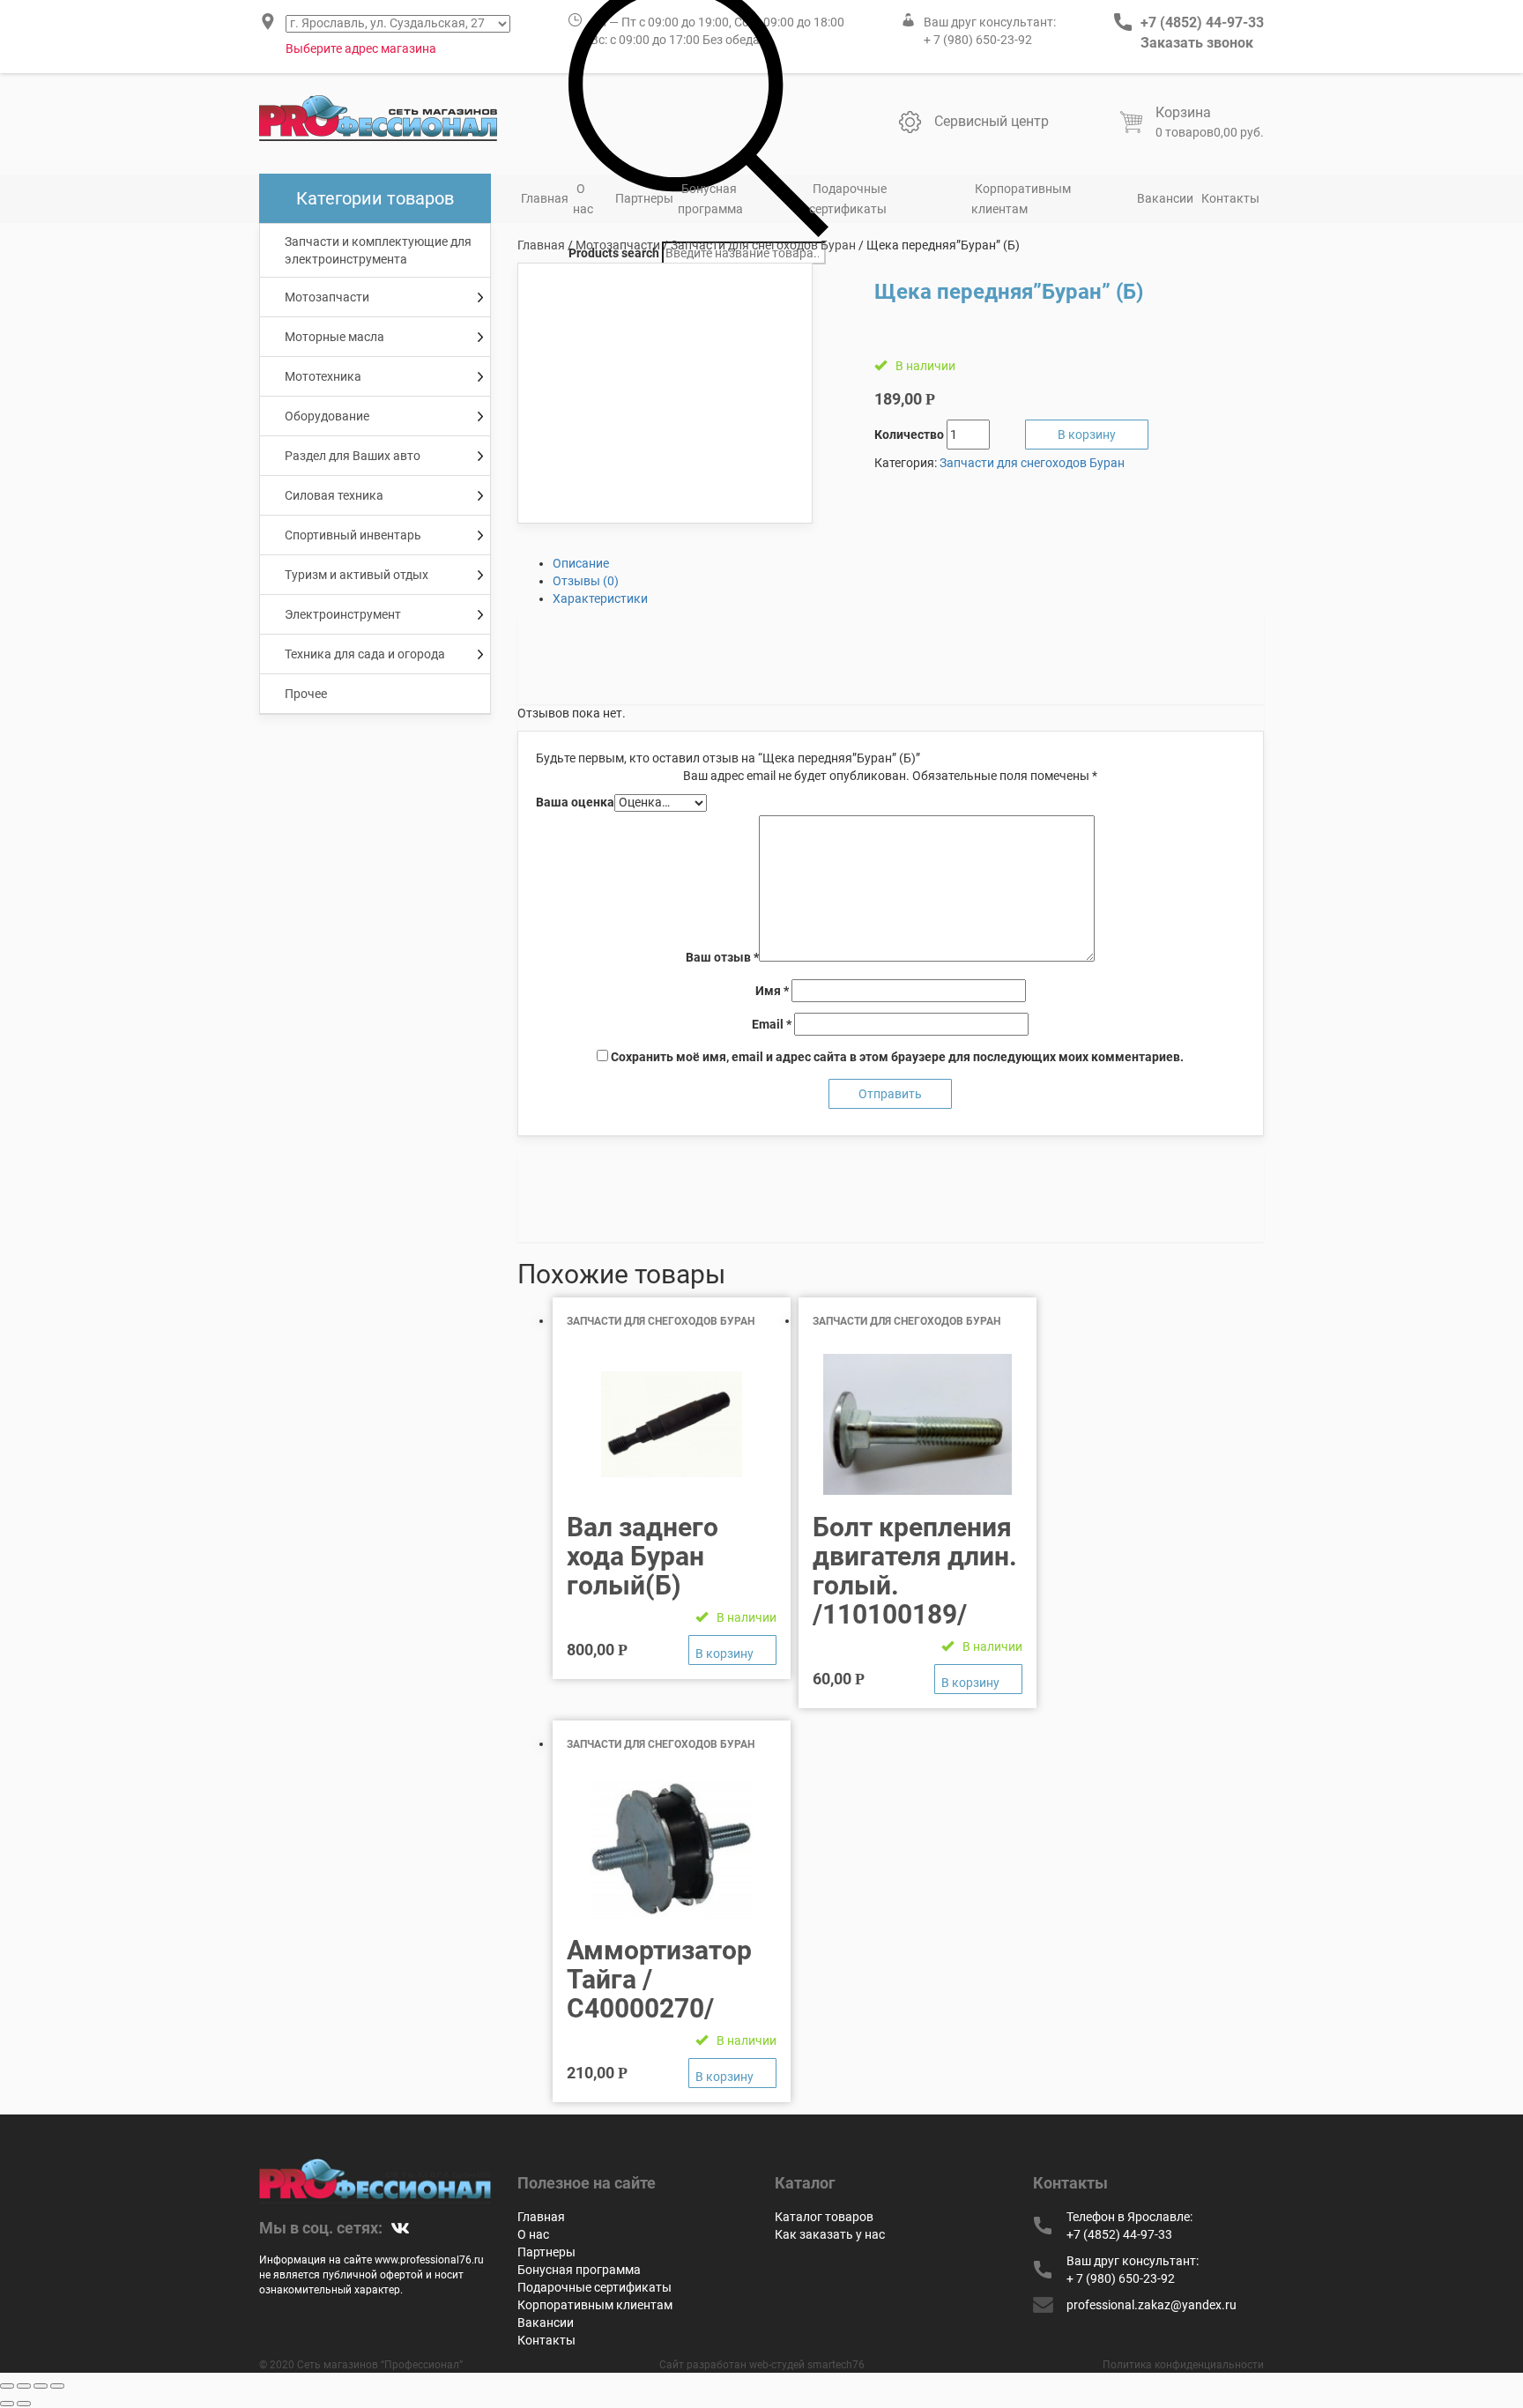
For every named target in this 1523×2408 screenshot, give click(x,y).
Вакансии (1165, 198)
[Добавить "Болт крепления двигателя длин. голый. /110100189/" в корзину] (978, 1679)
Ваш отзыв (722, 957)
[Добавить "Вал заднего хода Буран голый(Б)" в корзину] (732, 1650)
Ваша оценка (575, 802)
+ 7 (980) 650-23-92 (978, 40)
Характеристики (600, 598)
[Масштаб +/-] (57, 2386)
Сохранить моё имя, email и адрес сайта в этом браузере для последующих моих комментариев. (897, 1057)
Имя (772, 991)
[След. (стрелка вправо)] (24, 2404)
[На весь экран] (41, 2386)
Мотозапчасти (618, 245)
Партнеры (644, 198)
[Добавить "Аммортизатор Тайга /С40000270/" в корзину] (732, 2073)
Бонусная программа (710, 199)
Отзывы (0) (586, 581)
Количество (909, 435)
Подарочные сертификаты (848, 199)
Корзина (1183, 112)
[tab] (909, 563)
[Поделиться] (24, 2386)
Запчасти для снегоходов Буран (763, 245)
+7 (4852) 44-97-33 (1202, 22)
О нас (583, 199)
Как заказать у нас (830, 2234)
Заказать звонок (1197, 43)
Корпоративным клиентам (1021, 199)
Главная (545, 198)
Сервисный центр (992, 121)
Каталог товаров (824, 2217)
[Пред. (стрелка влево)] (7, 2404)
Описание (581, 563)
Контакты (1230, 198)
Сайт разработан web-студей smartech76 (762, 2365)
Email (772, 1024)
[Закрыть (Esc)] (7, 2386)
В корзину (1087, 435)
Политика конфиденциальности (1183, 2365)
